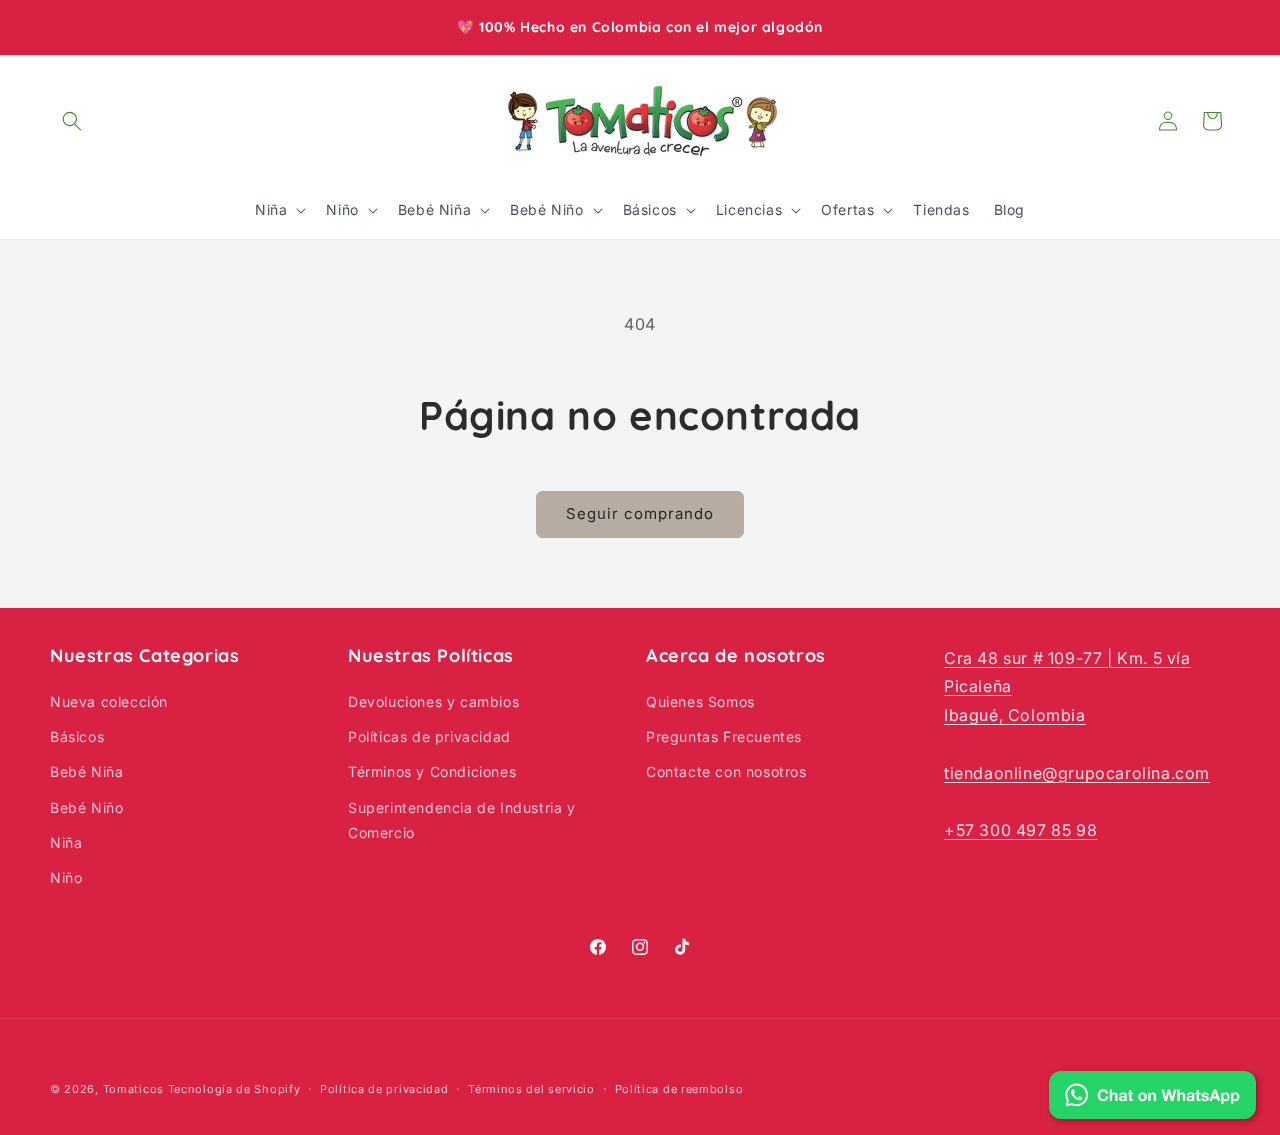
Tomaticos (133, 1089)
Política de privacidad (384, 1088)
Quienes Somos (700, 701)
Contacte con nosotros (726, 772)
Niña (66, 842)
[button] (72, 121)
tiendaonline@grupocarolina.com (1077, 773)
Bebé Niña (86, 772)
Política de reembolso (679, 1088)
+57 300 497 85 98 (1020, 831)
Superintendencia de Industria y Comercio (462, 820)
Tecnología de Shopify (234, 1089)
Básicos (77, 737)
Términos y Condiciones (432, 772)
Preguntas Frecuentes (724, 737)
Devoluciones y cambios (433, 701)
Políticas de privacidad (429, 737)
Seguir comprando (640, 513)
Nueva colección (109, 701)
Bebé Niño (86, 807)
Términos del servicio (531, 1088)
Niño (66, 877)
